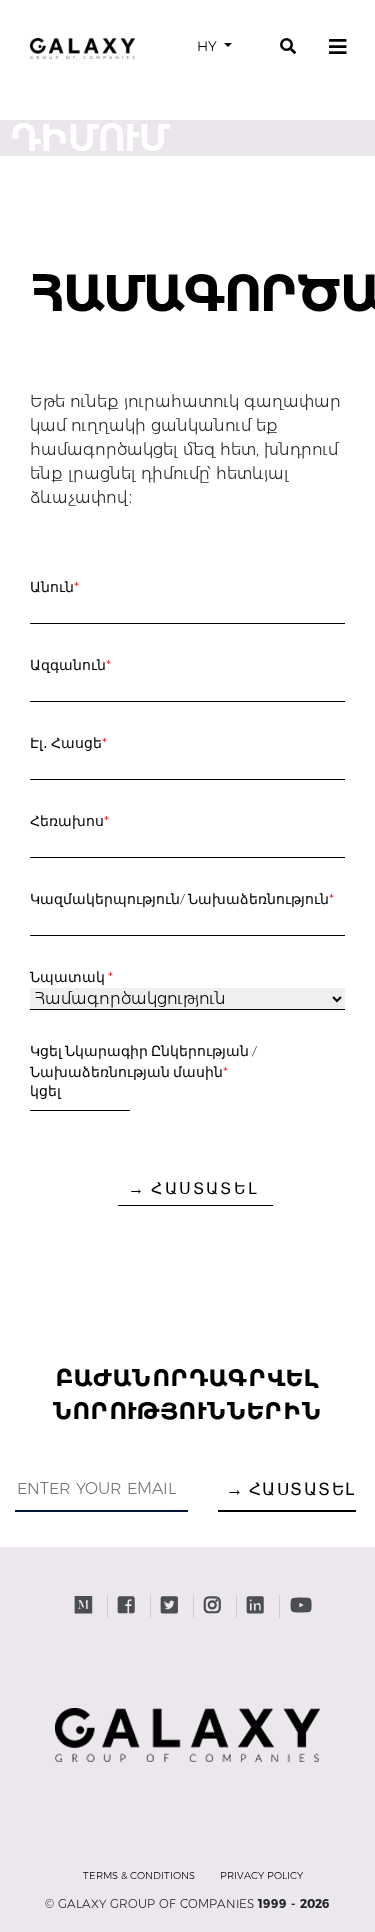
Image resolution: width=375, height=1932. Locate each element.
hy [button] (209, 46)
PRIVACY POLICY (261, 1875)
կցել (45, 1090)
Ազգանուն (71, 664)
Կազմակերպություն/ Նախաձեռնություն (182, 898)
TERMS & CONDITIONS (139, 1875)
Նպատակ (72, 976)
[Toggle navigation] (338, 47)
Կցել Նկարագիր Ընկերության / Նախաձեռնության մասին (143, 1061)
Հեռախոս (70, 820)
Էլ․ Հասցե (69, 742)
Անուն (55, 586)
